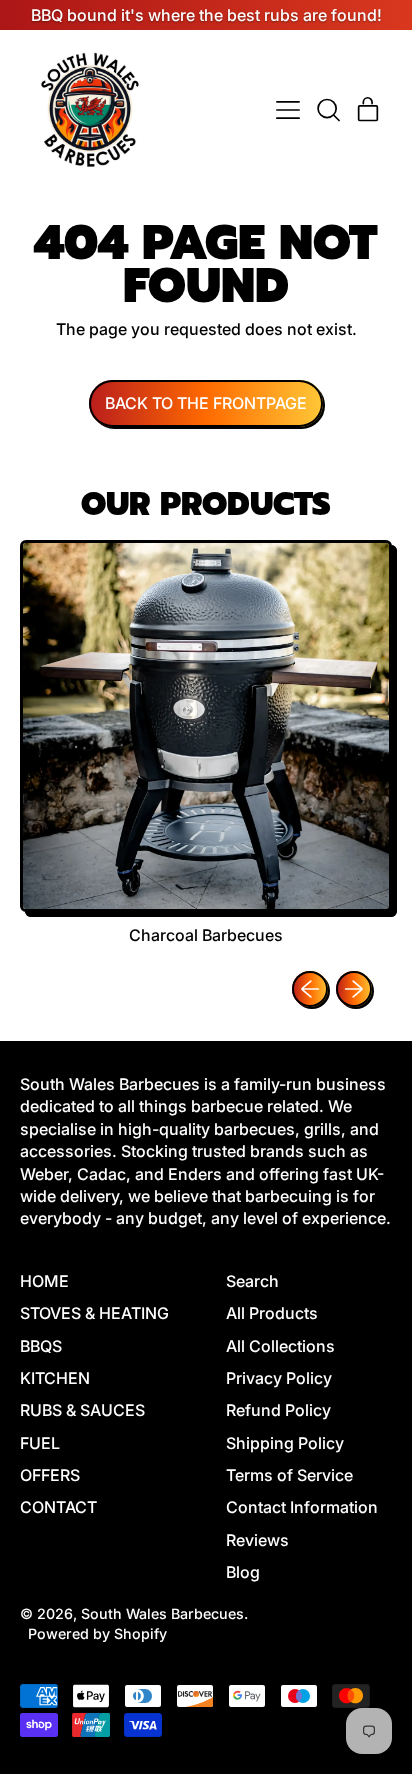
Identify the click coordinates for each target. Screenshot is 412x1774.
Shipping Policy (285, 1443)
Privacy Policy (279, 1378)
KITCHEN (55, 1378)
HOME (44, 1281)
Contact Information (302, 1507)
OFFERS (50, 1475)
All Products (272, 1313)
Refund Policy (278, 1410)
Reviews (257, 1540)
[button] (328, 110)
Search (252, 1281)
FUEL (40, 1443)
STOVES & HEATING (94, 1313)
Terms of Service (289, 1475)
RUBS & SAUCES (82, 1410)
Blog (243, 1572)
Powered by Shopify (97, 1633)
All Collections (280, 1346)
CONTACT (58, 1507)
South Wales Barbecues (162, 1613)
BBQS (41, 1346)
